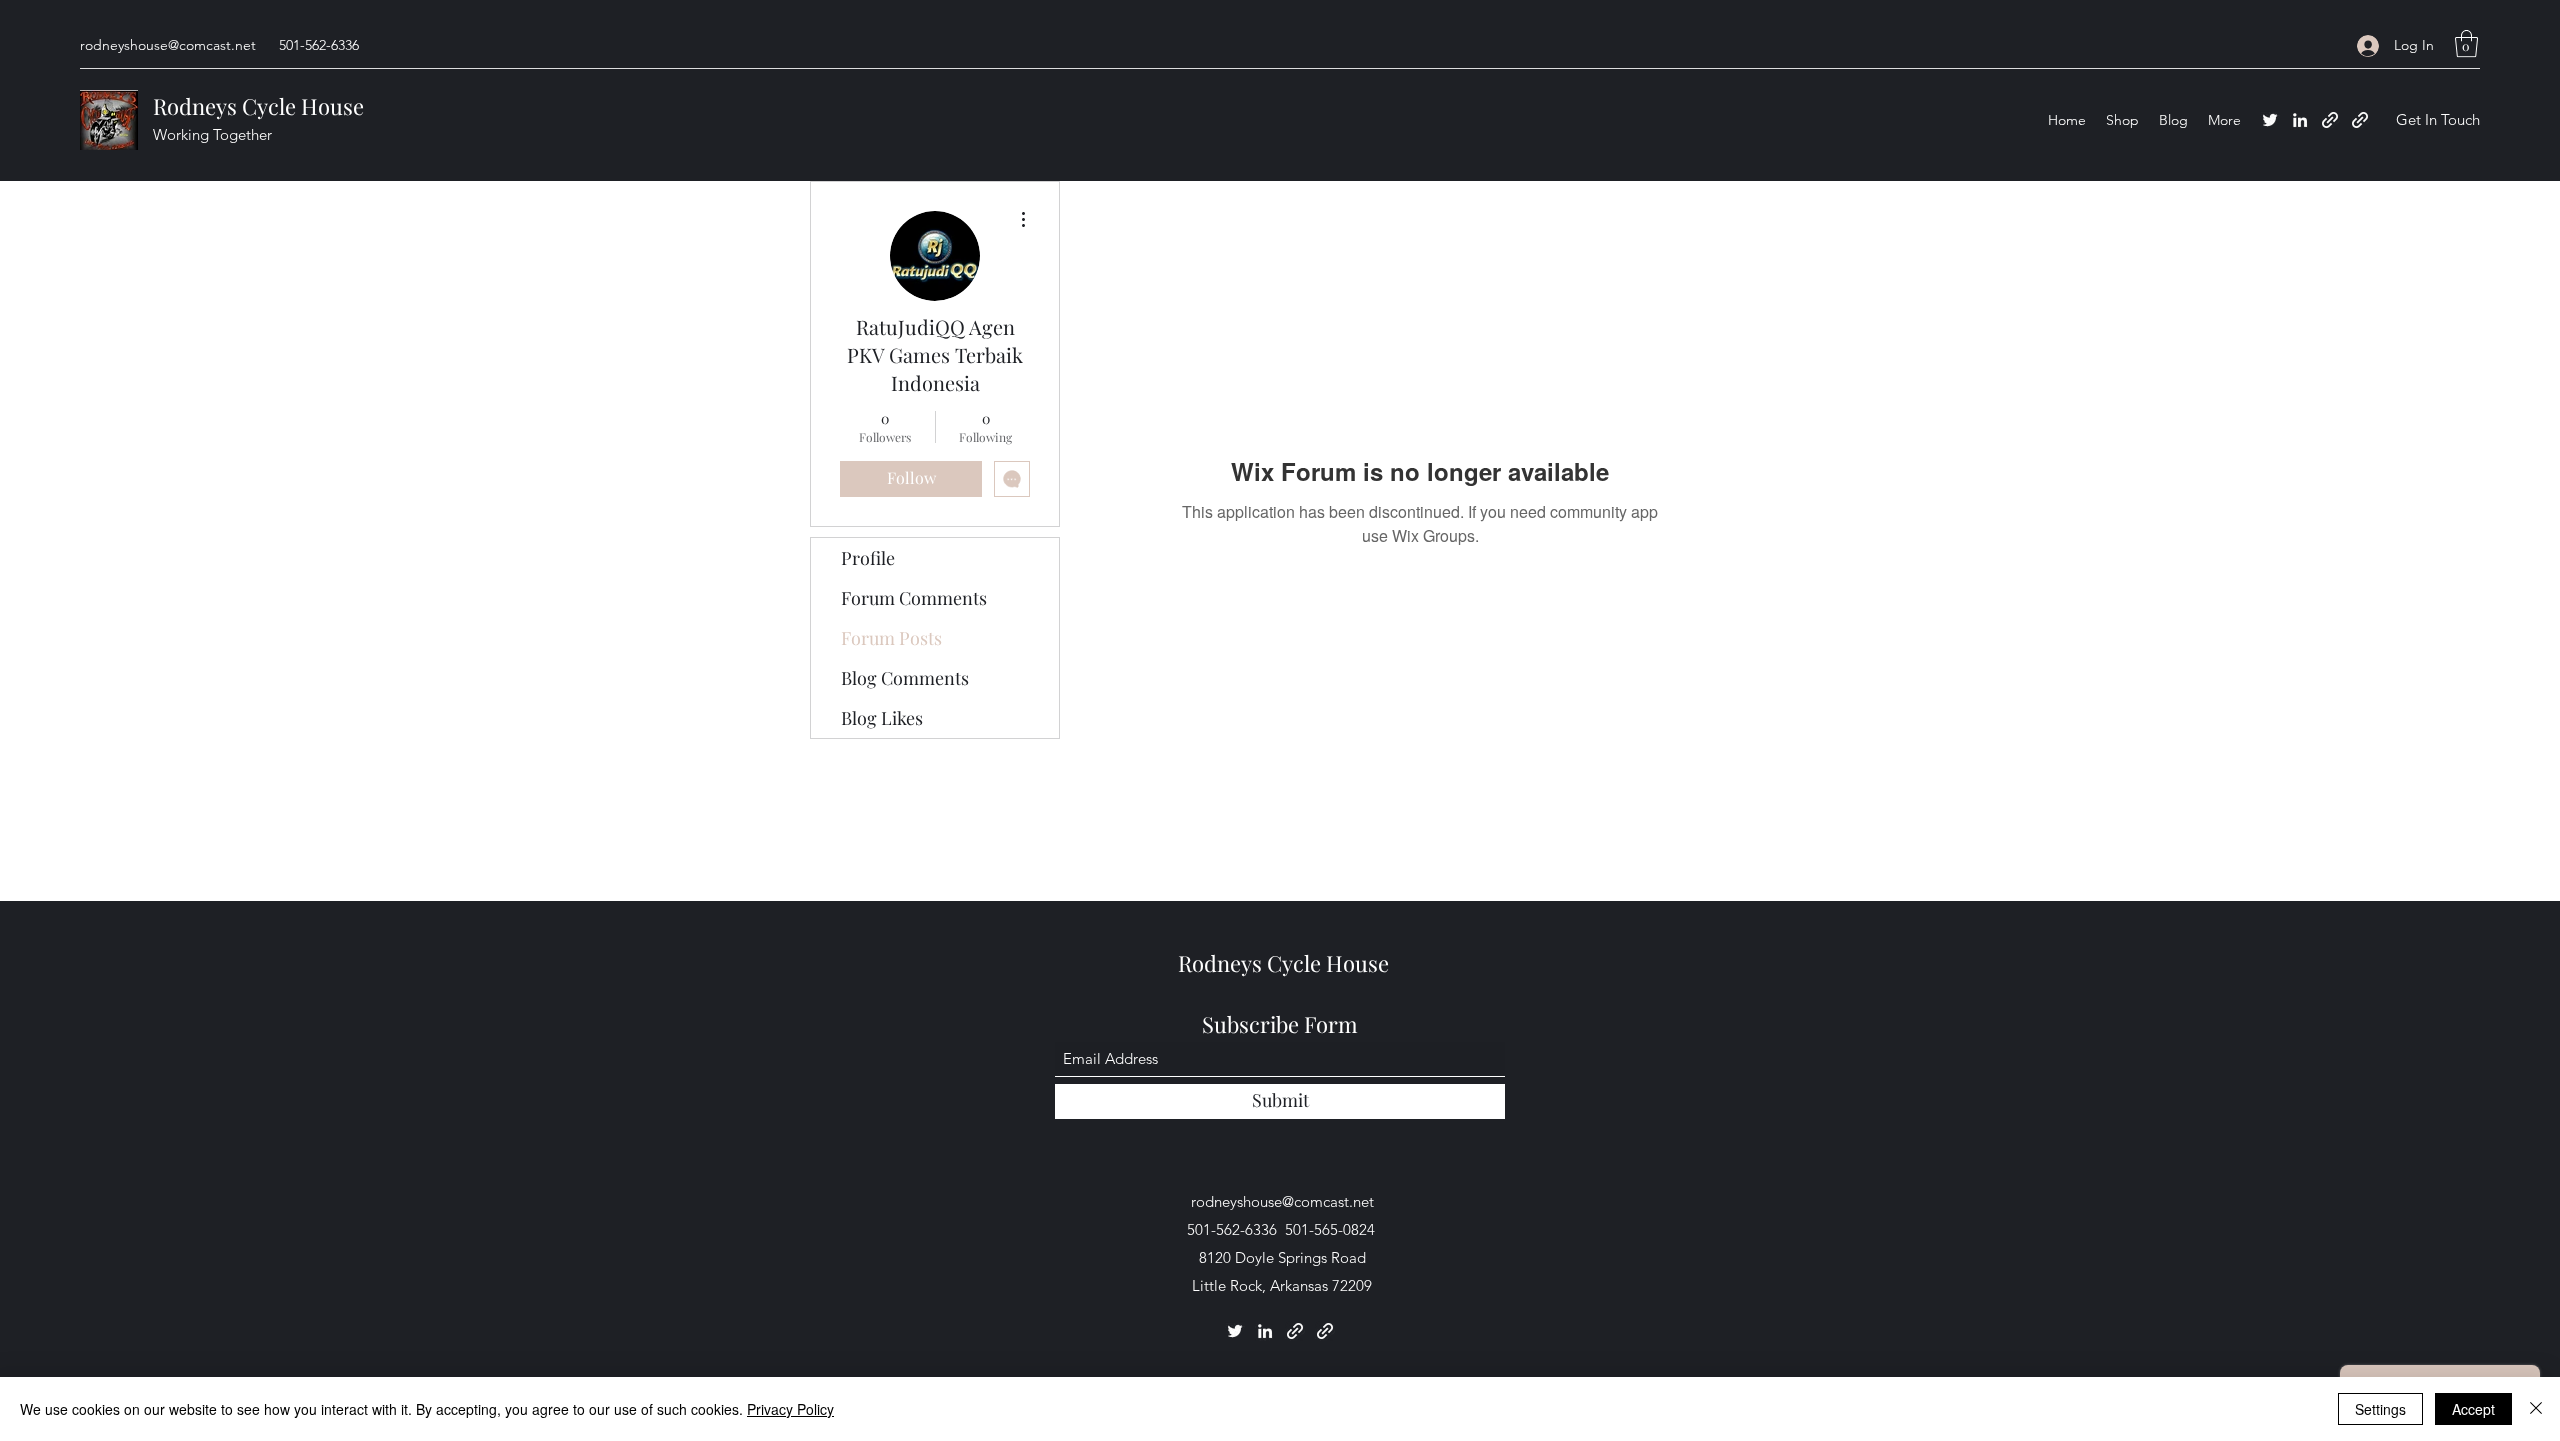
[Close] (2536, 1409)
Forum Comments (914, 598)
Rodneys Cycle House (258, 106)
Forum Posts (891, 638)
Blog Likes (882, 718)
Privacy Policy (790, 1409)
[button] (2466, 43)
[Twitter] (2270, 120)
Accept (2473, 1409)
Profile (868, 558)
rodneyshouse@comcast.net (168, 45)
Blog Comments (905, 678)
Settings (2380, 1409)
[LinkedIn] (2300, 120)
